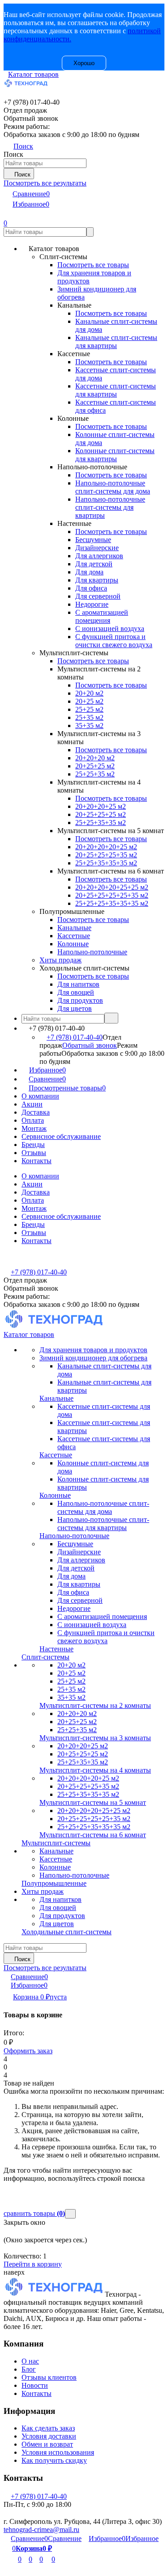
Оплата (33, 1120)
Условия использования (58, 2452)
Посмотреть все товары (93, 265)
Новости (35, 2385)
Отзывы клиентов (49, 2377)
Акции (32, 1104)
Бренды (33, 1145)
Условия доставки (49, 2436)
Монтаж (34, 1128)
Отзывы (34, 1153)
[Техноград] (54, 2294)
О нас (30, 2361)
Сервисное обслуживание (61, 1136)
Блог (29, 2369)
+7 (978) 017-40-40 (75, 1037)
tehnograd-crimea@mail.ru (41, 2530)
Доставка (36, 1112)
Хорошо (84, 63)
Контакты (37, 1161)
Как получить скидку (54, 2460)
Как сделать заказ (48, 2428)
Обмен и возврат (47, 2444)
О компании (40, 1096)
